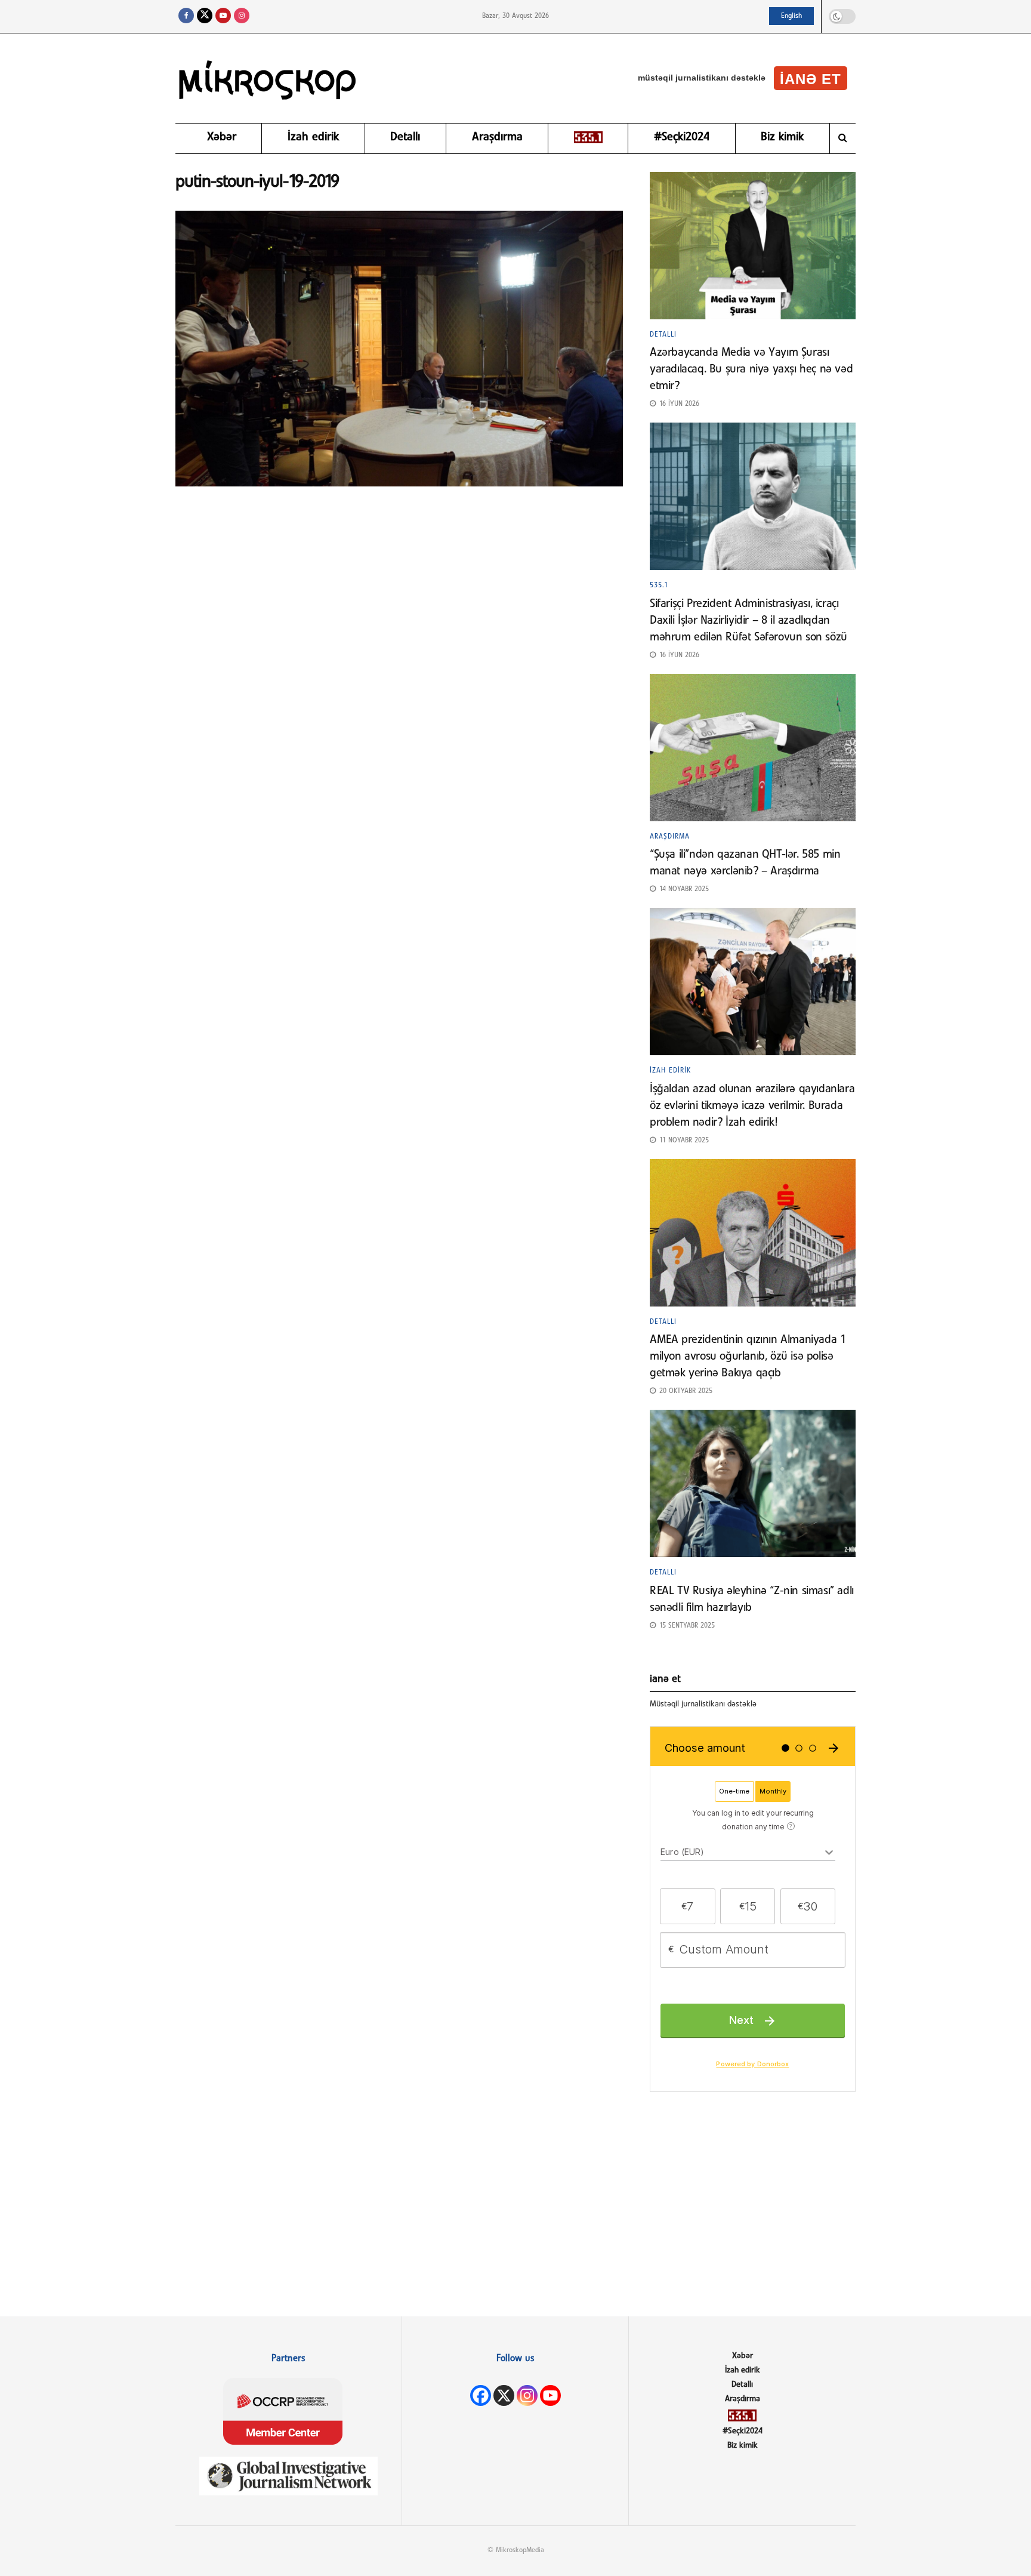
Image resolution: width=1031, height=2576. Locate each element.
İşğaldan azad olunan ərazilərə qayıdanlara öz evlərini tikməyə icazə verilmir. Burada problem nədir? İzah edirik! (752, 1106)
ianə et (811, 79)
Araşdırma (497, 137)
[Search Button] (843, 138)
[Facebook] (481, 2395)
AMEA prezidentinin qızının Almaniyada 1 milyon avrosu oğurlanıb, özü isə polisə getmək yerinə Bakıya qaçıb (748, 1357)
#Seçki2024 (682, 137)
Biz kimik (782, 137)
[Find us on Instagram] (242, 16)
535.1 (659, 586)
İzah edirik (313, 137)
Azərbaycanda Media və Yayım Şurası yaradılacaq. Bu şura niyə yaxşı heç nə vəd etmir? (751, 369)
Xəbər (222, 137)
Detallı (405, 137)
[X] (504, 2395)
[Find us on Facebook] (186, 16)
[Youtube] (550, 2395)
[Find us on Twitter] (205, 16)
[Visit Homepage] (268, 78)
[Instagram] (527, 2395)
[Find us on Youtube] (223, 16)
